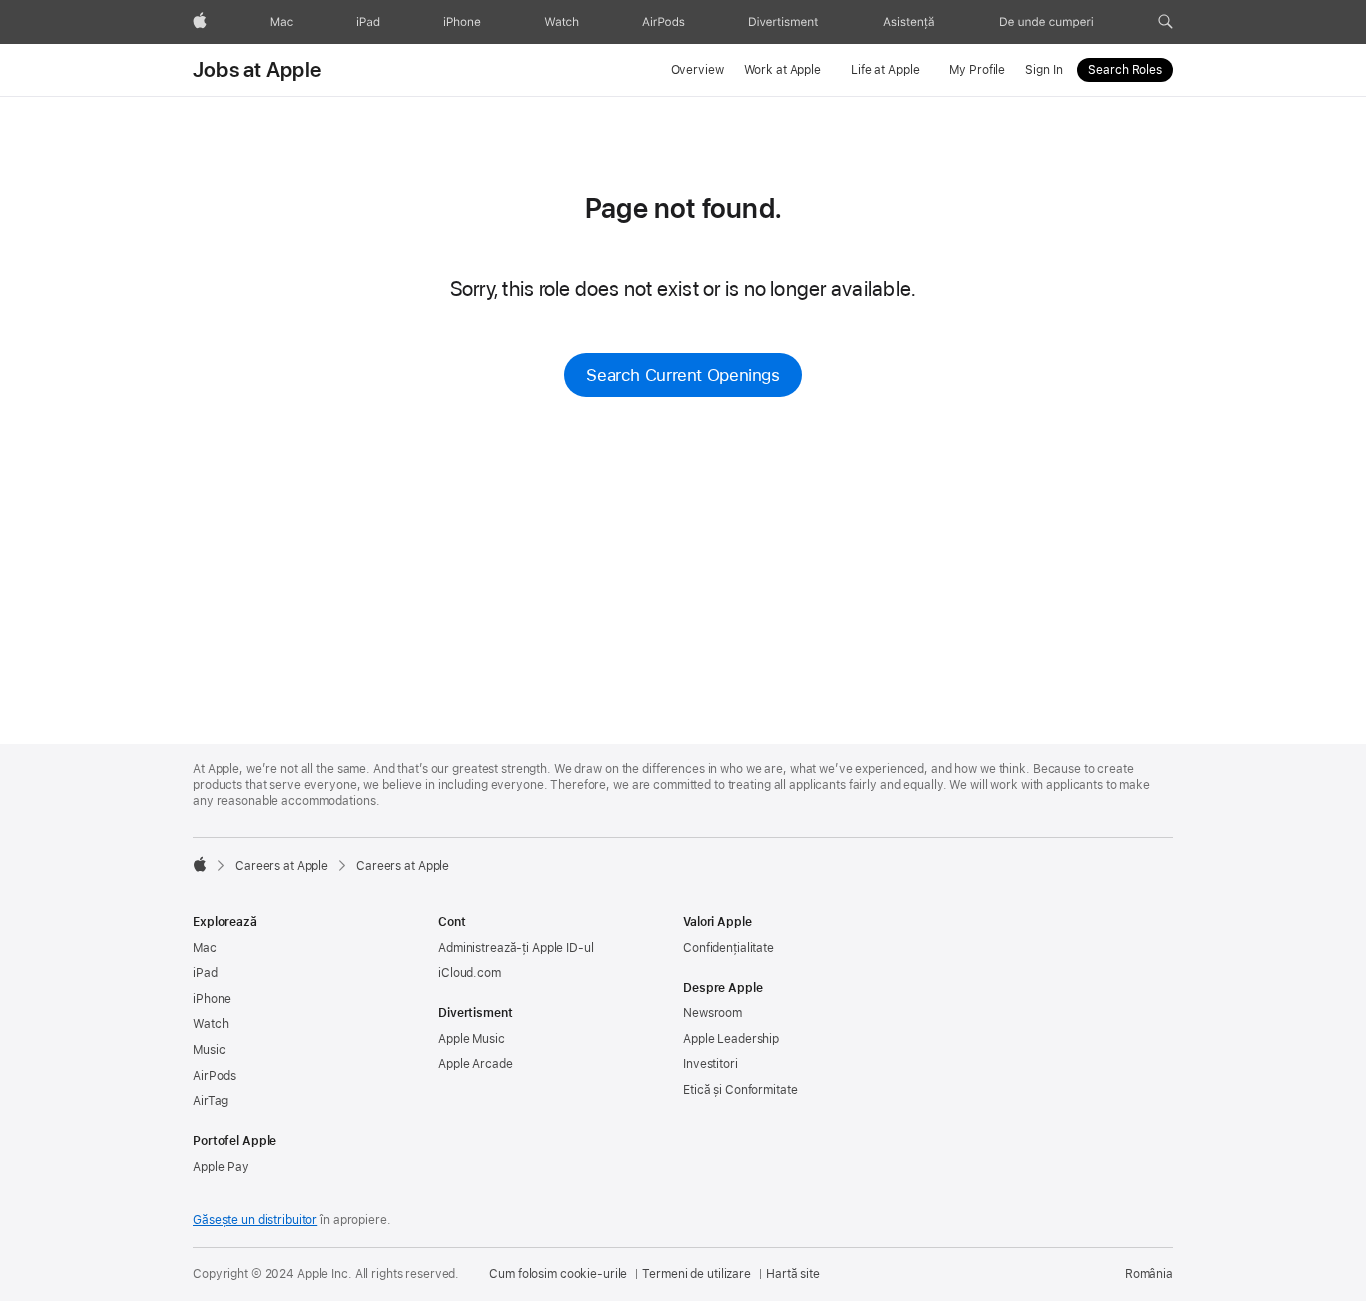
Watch (210, 1024)
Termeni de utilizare (696, 1274)
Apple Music (471, 1039)
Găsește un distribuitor (255, 1220)
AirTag (210, 1101)
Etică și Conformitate (740, 1090)
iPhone (212, 999)
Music (209, 1050)
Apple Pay (221, 1167)
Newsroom (712, 1013)
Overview (697, 70)
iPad (205, 973)
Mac (205, 948)
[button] (1165, 22)
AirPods (214, 1076)
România (1149, 1274)
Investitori (710, 1064)
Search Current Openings (682, 375)
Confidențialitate (728, 948)
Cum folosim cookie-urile (558, 1274)
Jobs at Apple (257, 70)
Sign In (1043, 70)
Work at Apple (782, 70)
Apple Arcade (475, 1064)
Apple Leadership (731, 1039)
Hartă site (793, 1274)
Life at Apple (885, 70)
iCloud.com (469, 973)
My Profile (977, 70)
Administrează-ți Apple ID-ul (516, 948)
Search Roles (1125, 70)
